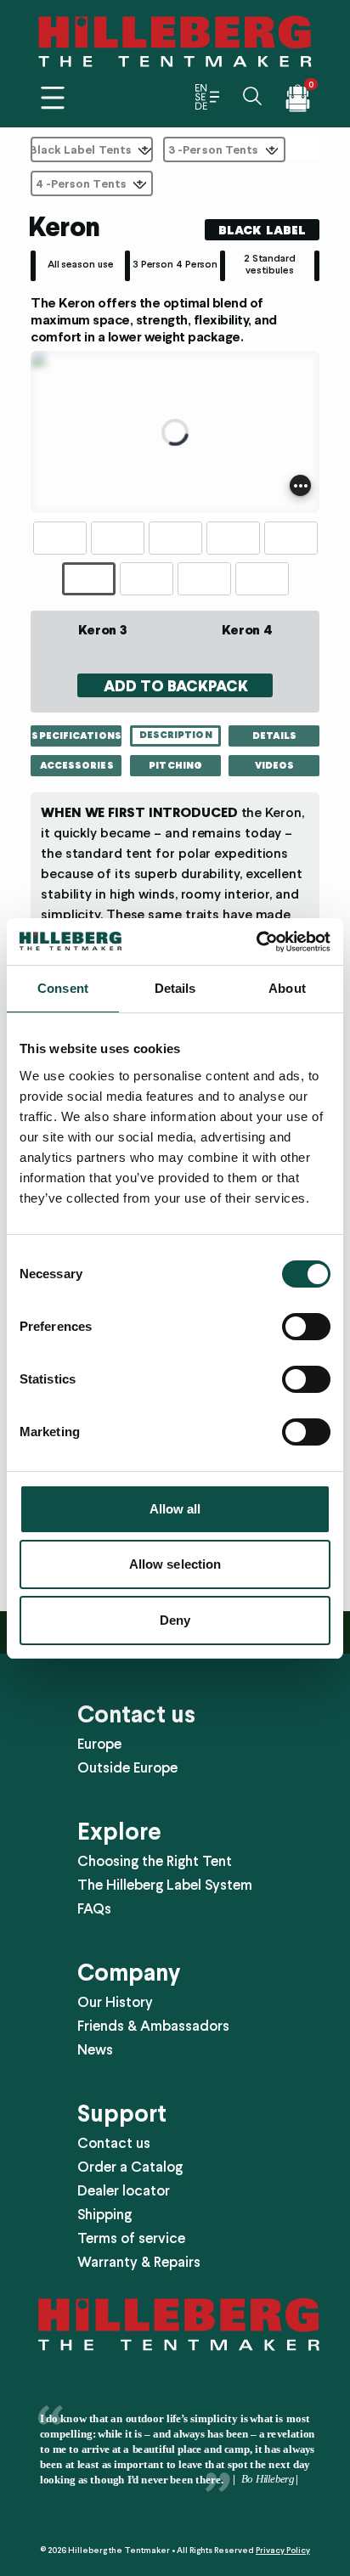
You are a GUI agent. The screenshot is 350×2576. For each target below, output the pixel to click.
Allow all (175, 1509)
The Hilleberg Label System (165, 1885)
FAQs (94, 1908)
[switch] (306, 1327)
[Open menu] (53, 98)
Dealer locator (124, 2190)
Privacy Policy (283, 2550)
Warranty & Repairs (139, 2262)
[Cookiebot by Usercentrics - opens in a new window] (256, 942)
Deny (175, 1620)
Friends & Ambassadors (153, 2026)
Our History (115, 2002)
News (95, 2049)
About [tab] (287, 988)
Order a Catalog (130, 2167)
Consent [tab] (63, 988)
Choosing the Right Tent (155, 1861)
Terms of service (131, 2238)
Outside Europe (127, 1767)
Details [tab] (175, 988)
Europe (99, 1744)
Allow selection (175, 1564)
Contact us (114, 2143)
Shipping (104, 2214)
